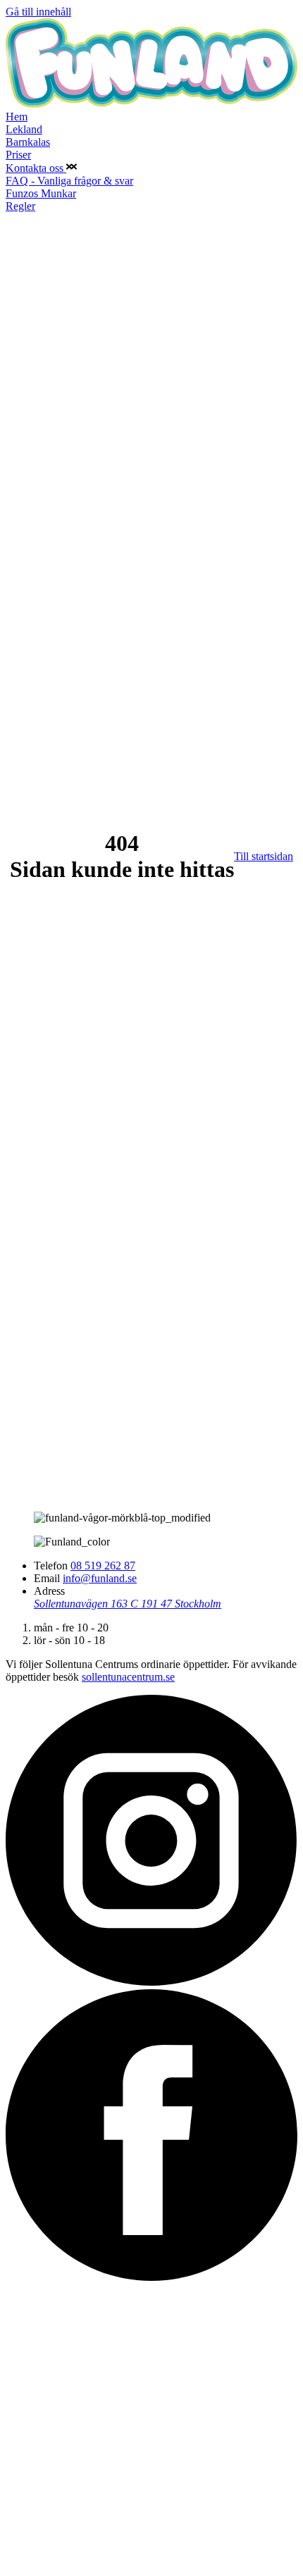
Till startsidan (264, 856)
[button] (72, 168)
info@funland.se (100, 1578)
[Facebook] (151, 2277)
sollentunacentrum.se (128, 1677)
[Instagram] (151, 1983)
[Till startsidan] (151, 104)
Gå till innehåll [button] (38, 12)
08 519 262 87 (103, 1566)
